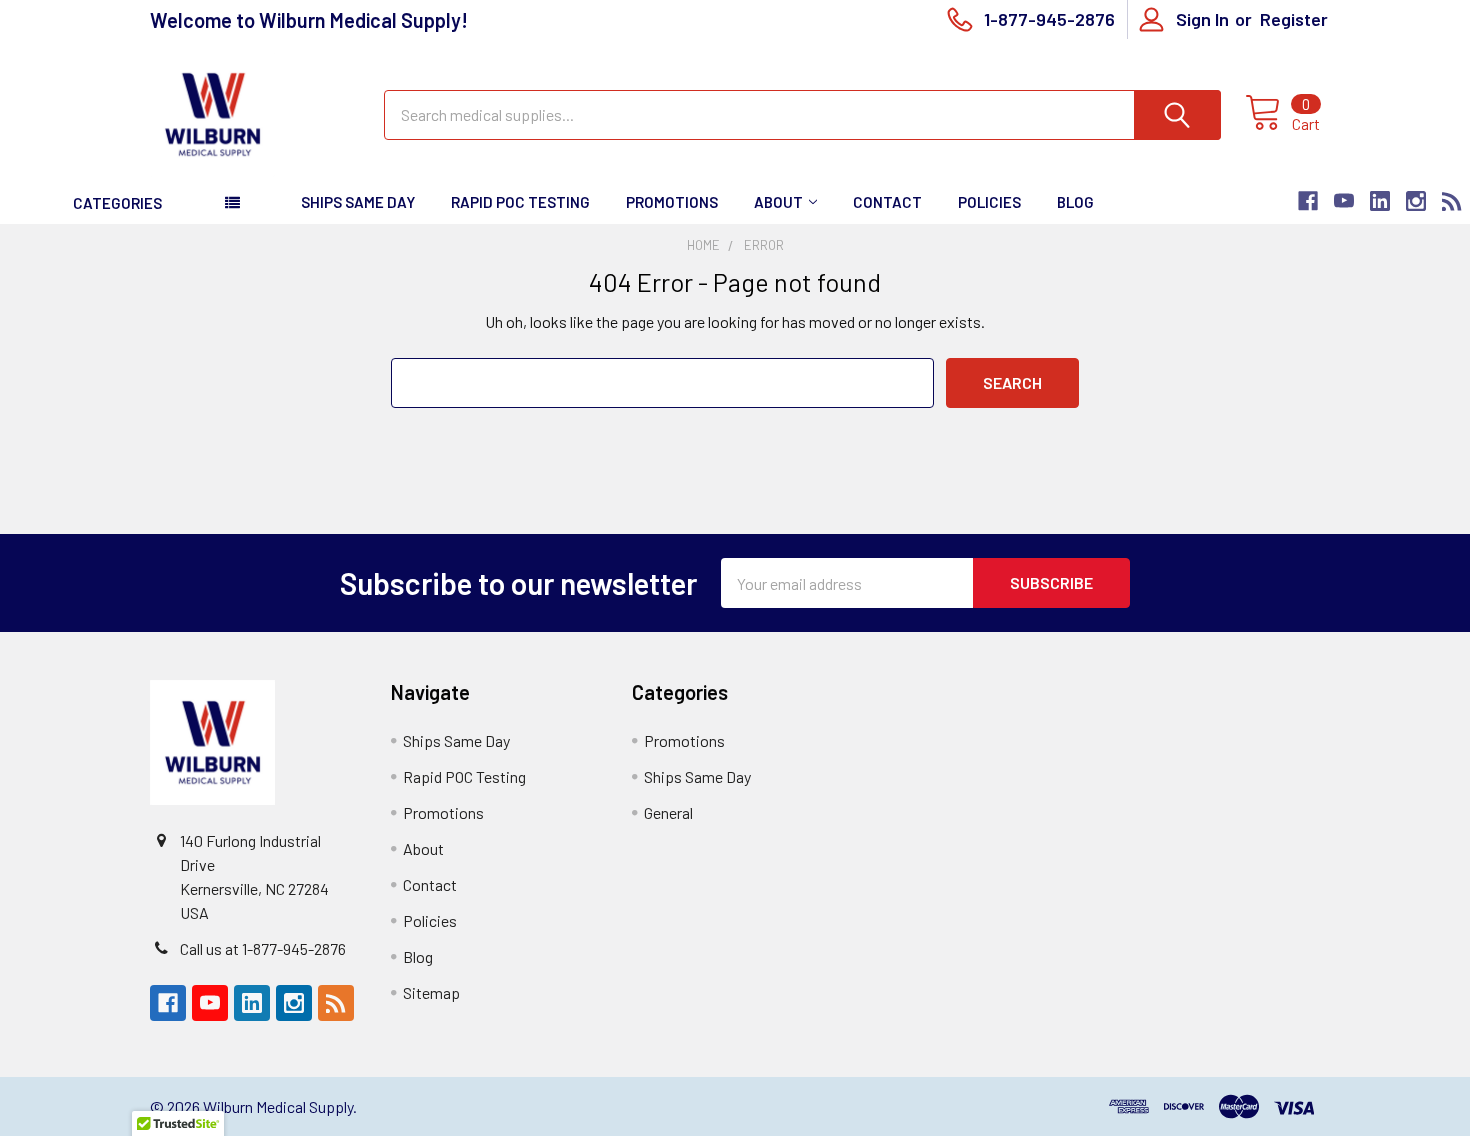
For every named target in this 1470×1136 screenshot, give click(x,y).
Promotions (672, 202)
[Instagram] (1416, 201)
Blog (1075, 202)
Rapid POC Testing (520, 202)
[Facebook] (1308, 201)
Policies (989, 202)
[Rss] (1452, 201)
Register (1294, 19)
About (778, 202)
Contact (887, 202)
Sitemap (431, 992)
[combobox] (802, 115)
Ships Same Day (358, 202)
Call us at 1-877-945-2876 (263, 948)
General (668, 812)
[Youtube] (1344, 201)
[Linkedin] (1380, 201)
